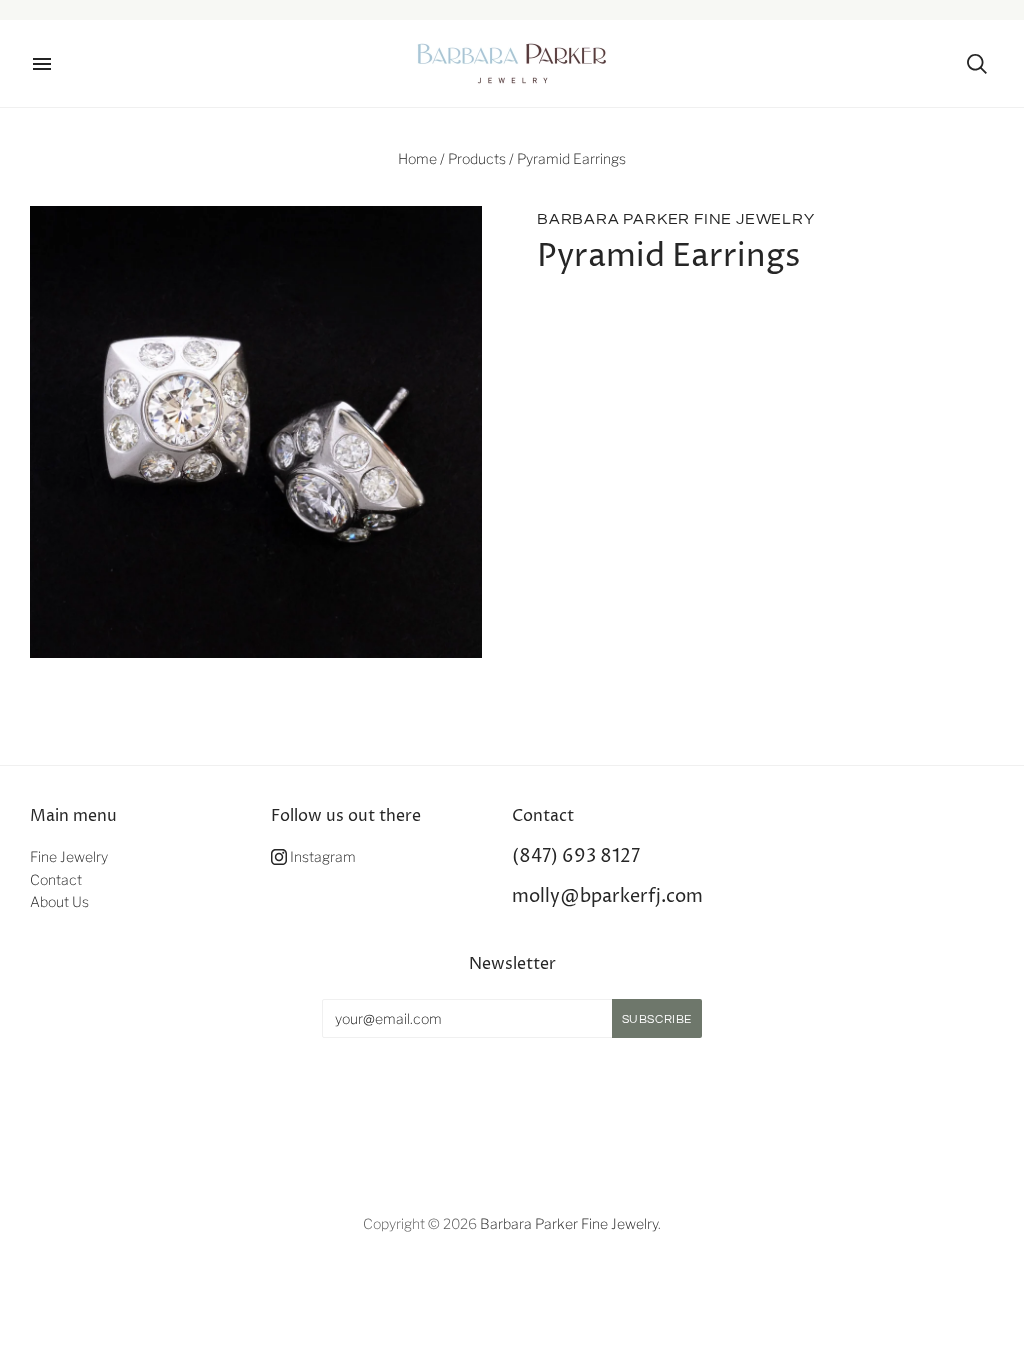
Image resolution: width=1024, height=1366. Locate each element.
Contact (56, 879)
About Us (59, 901)
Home (417, 158)
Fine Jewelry (69, 856)
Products (477, 158)
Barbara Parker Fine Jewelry (676, 219)
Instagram (321, 856)
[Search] (977, 64)
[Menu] (42, 64)
